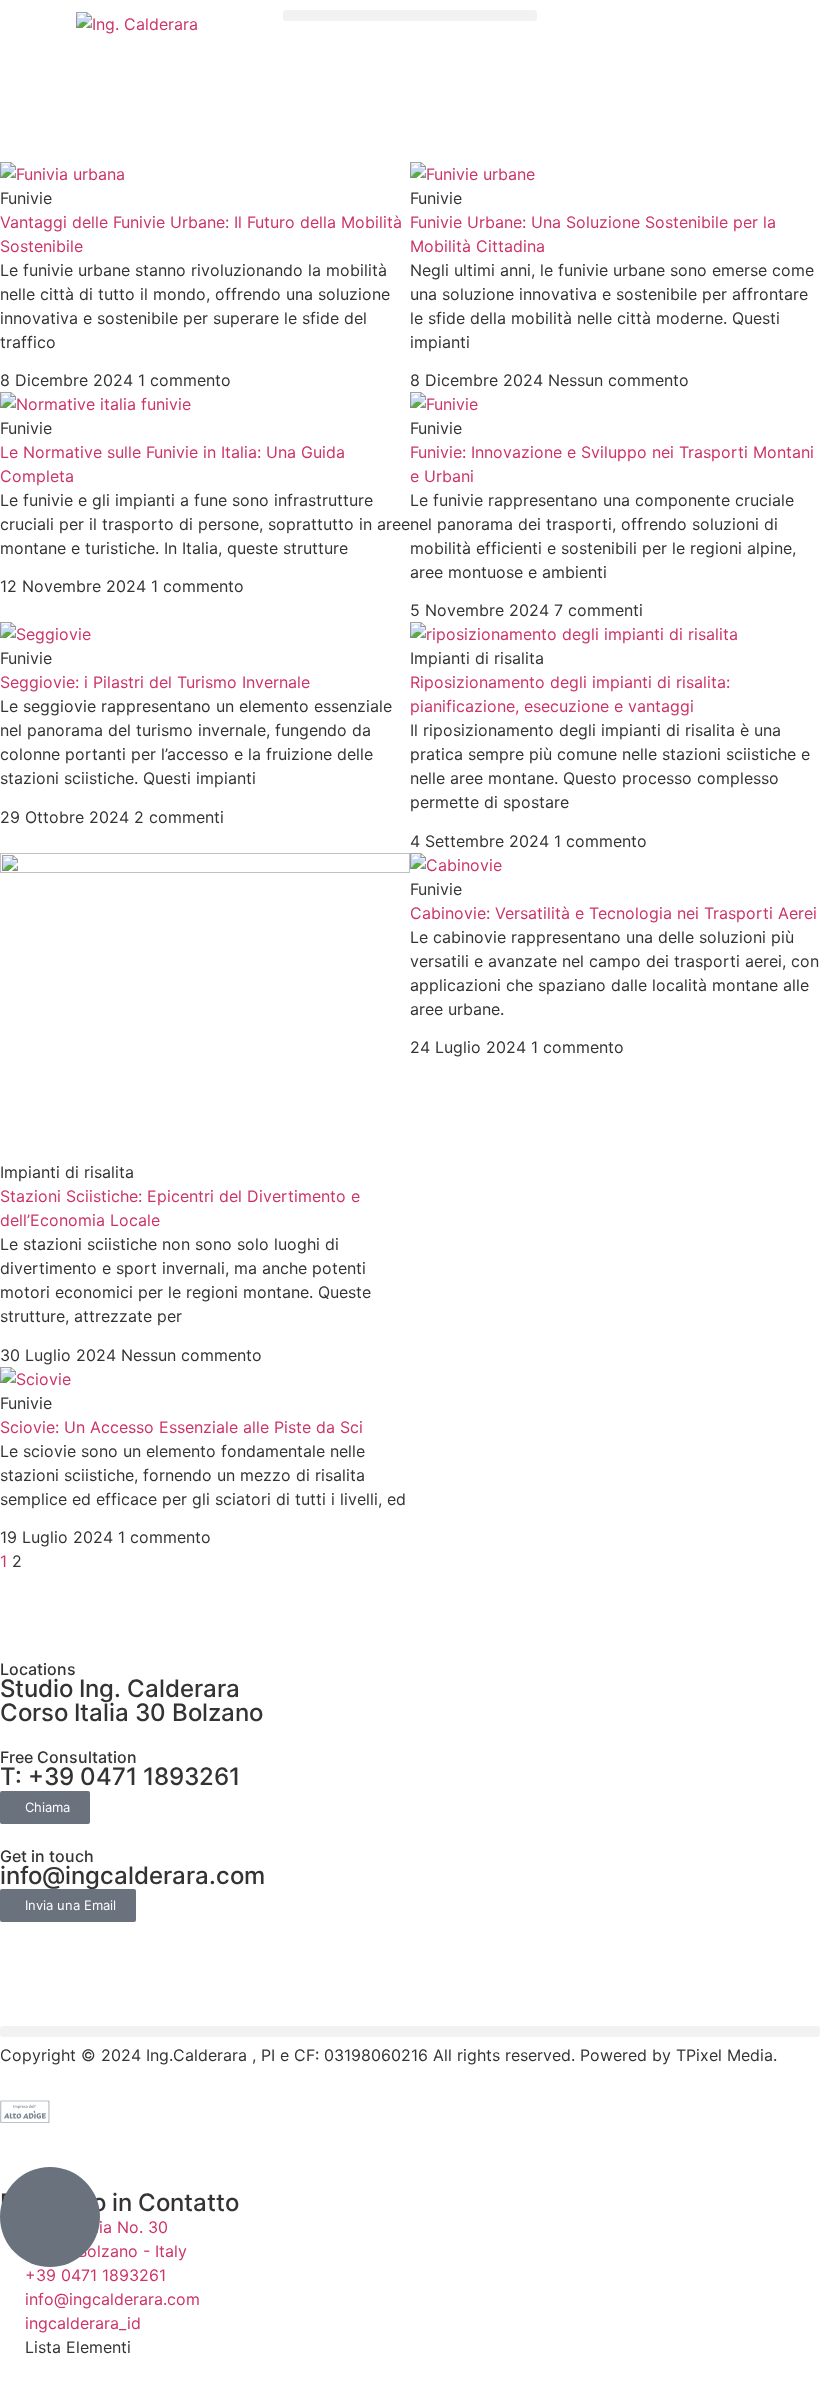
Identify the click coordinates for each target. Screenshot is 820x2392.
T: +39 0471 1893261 (120, 1776)
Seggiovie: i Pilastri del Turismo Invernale (155, 682)
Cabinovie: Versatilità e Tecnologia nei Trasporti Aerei (613, 913)
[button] (409, 15)
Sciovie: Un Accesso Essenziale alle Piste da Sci (181, 1427)
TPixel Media (724, 2055)
